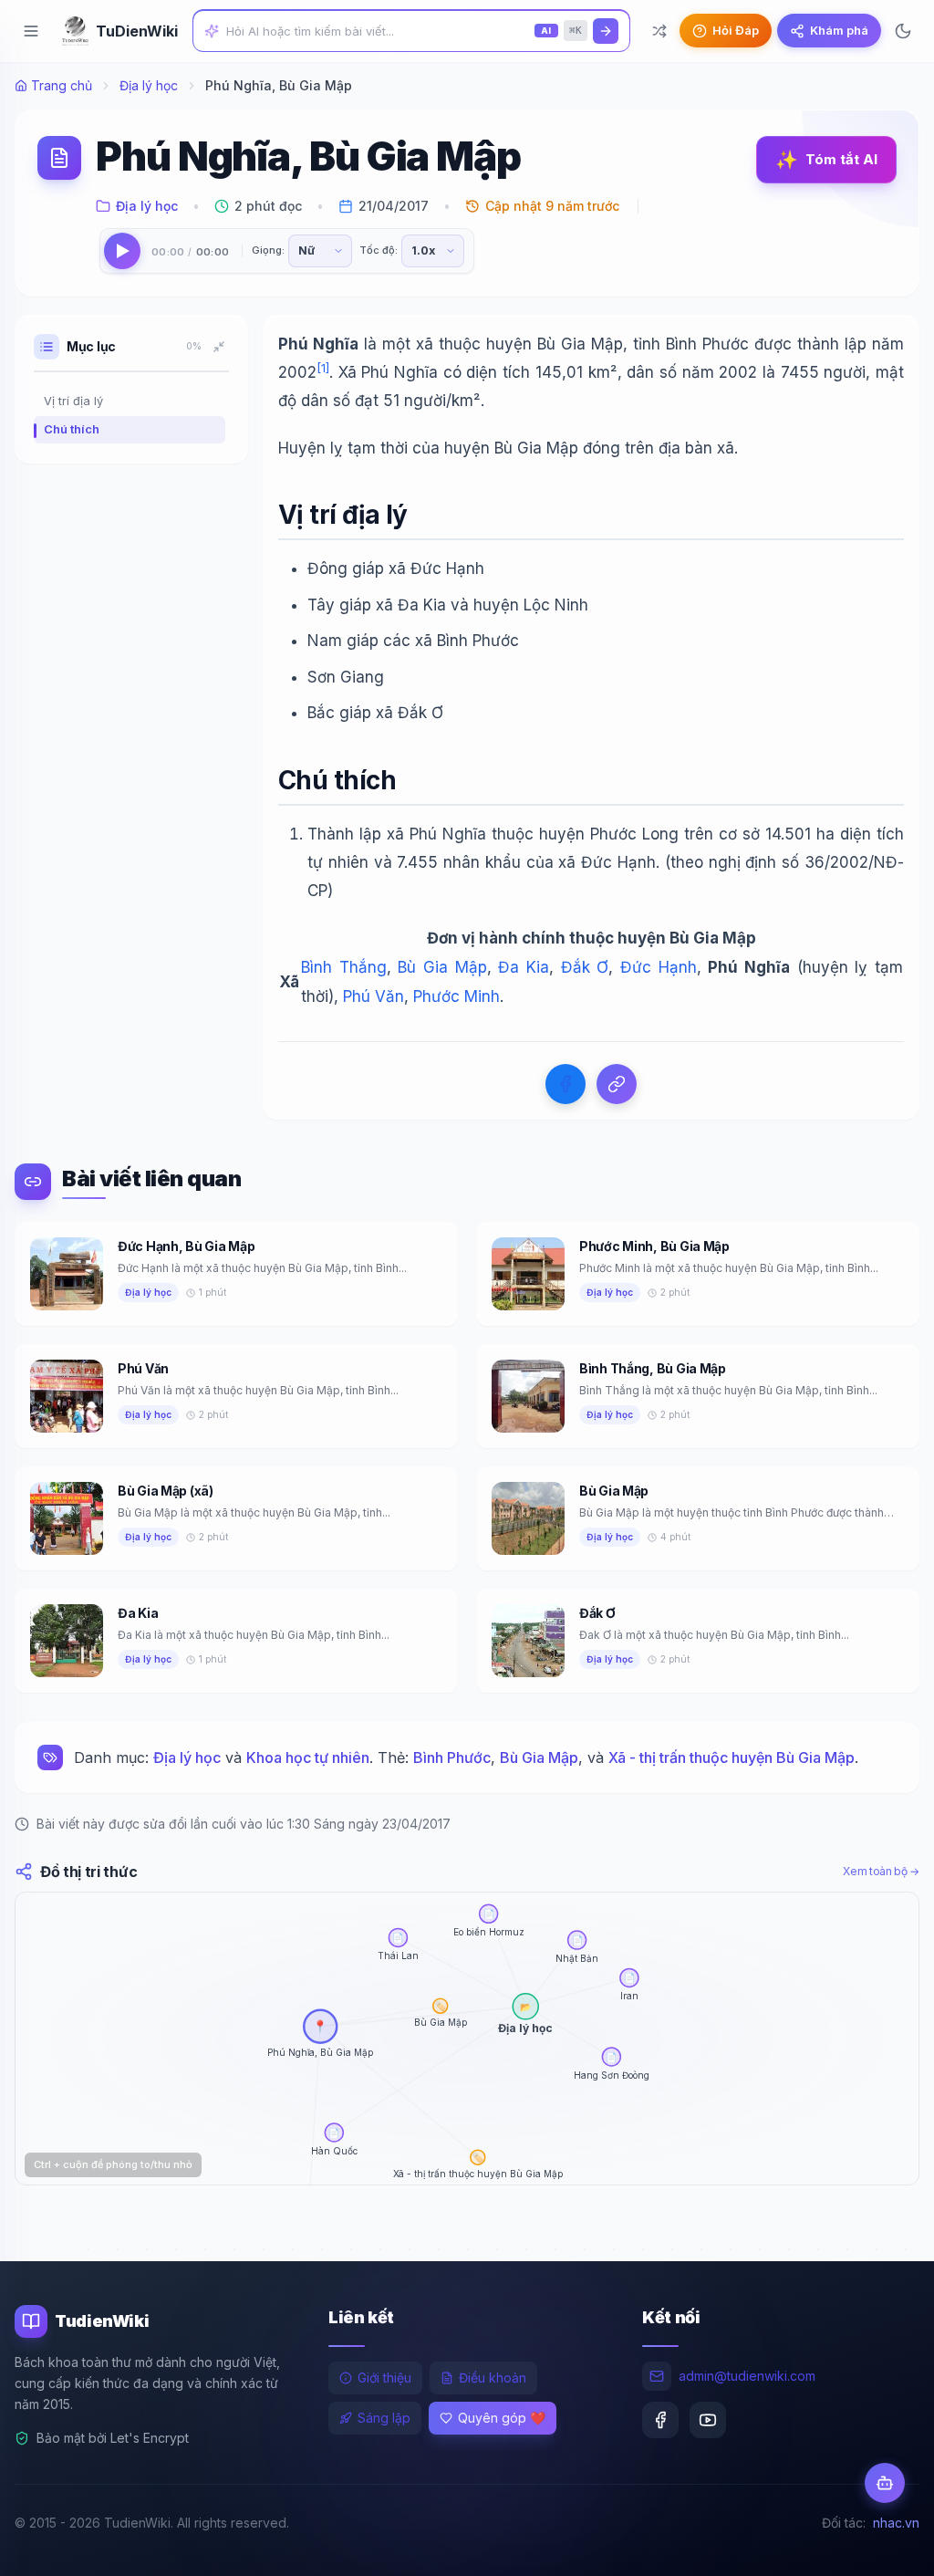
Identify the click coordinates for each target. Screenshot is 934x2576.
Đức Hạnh (659, 967)
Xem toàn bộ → (881, 1871)
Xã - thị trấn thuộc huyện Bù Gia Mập (732, 1757)
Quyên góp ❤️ (502, 2418)
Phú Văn (374, 996)
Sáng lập (384, 2418)
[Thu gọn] (219, 347)
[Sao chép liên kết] (617, 1084)
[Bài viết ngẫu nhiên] (659, 31)
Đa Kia (524, 967)
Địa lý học (149, 85)
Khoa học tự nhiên (308, 1757)
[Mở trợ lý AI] (885, 2483)
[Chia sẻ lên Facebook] (566, 1084)
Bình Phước (452, 1757)
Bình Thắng (344, 967)
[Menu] (31, 31)
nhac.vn (896, 2523)
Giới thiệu (384, 2378)
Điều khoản (493, 2378)
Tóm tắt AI (826, 160)
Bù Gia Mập (442, 967)
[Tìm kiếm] (606, 31)
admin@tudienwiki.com (747, 2376)
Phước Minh (457, 996)
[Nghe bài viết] (122, 251)
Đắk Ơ (585, 967)
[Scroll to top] (885, 2545)
